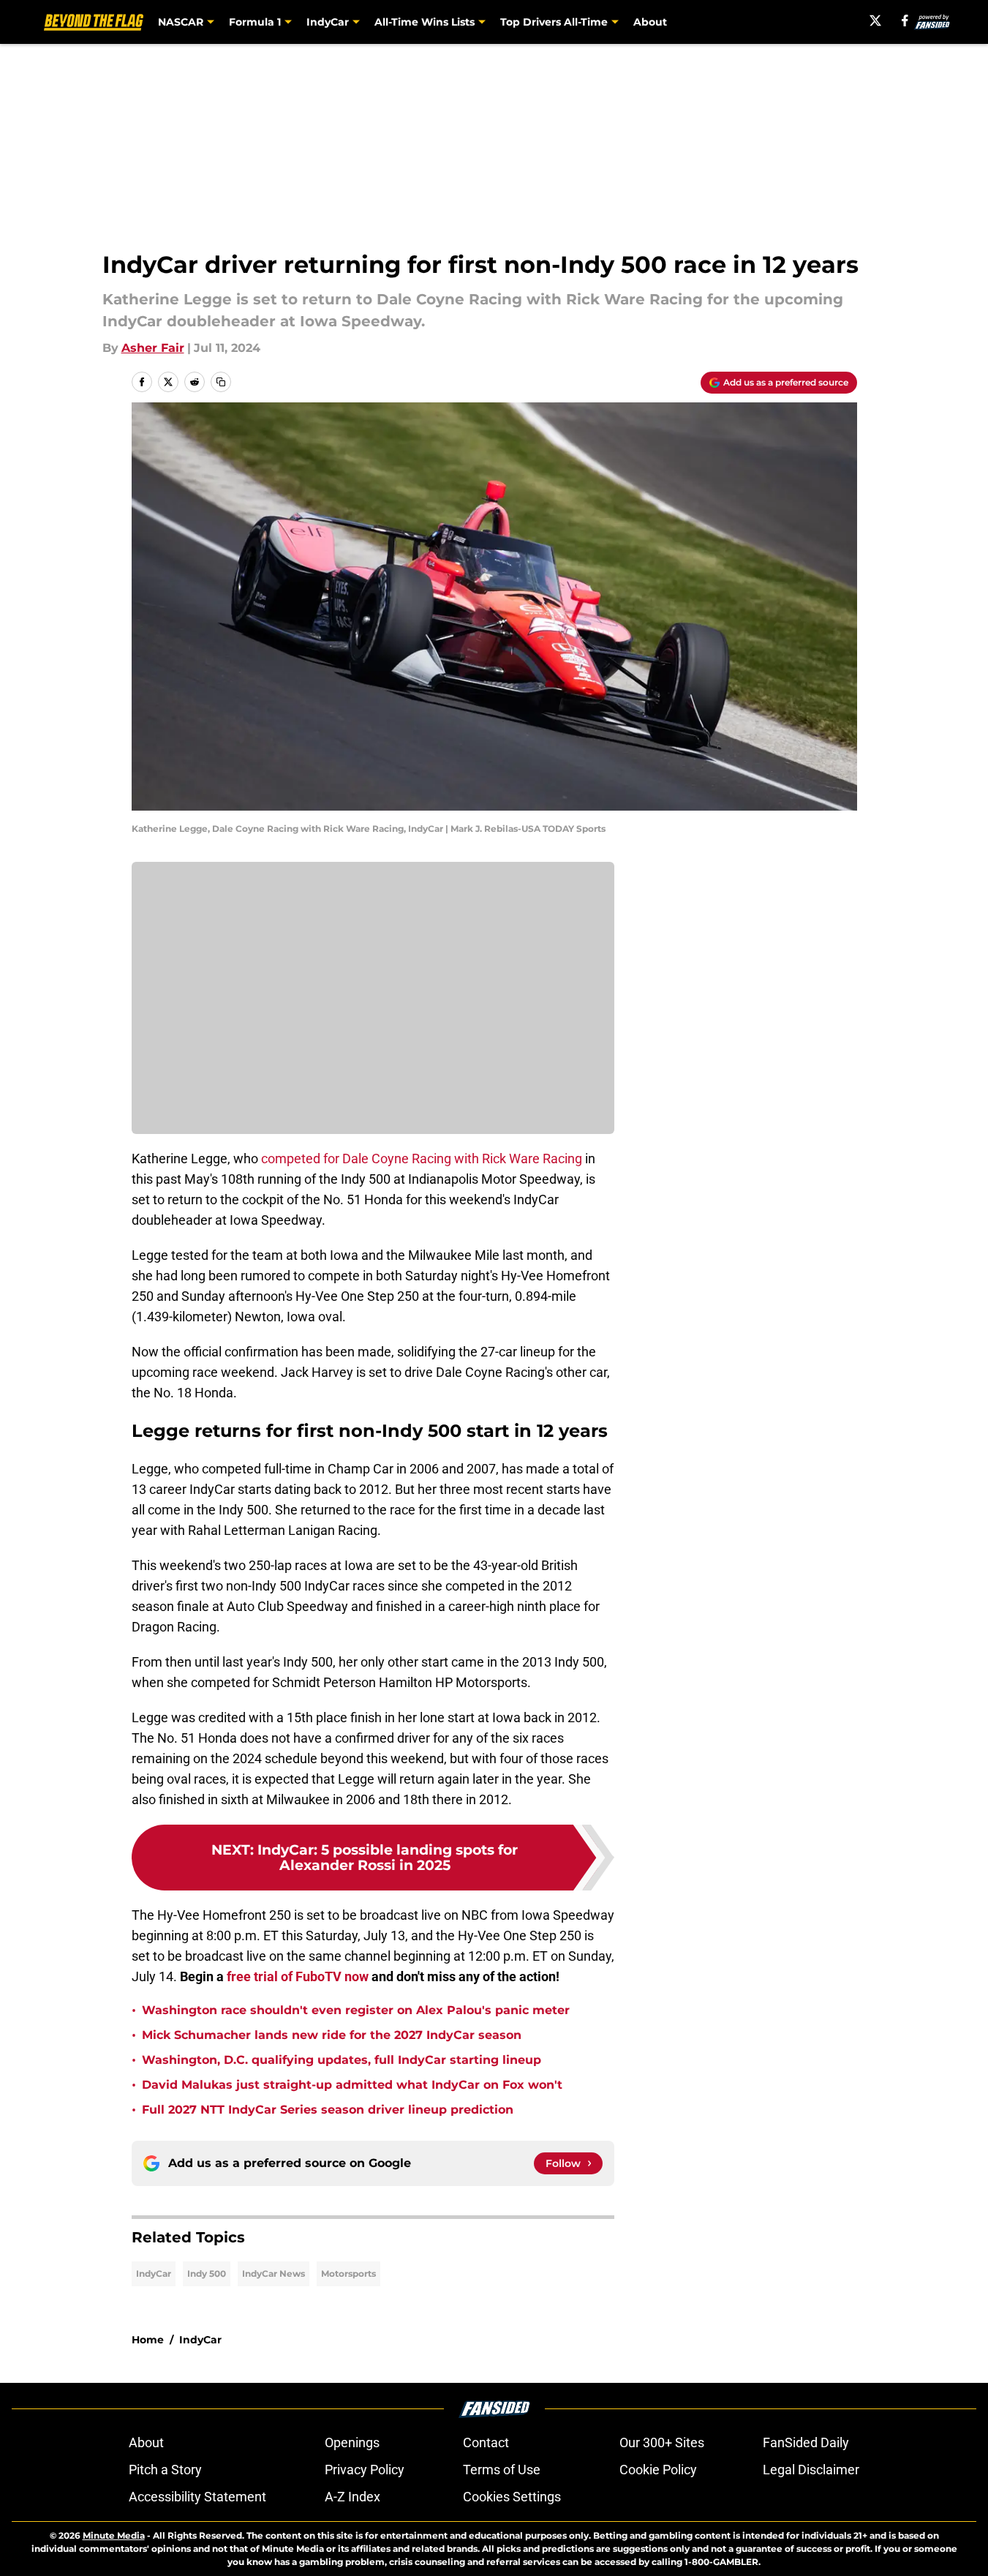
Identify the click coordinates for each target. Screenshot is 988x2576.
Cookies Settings (512, 2497)
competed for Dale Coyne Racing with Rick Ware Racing (422, 1159)
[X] (875, 20)
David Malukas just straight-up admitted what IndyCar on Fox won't (352, 2085)
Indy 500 (207, 2273)
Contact (486, 2442)
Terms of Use (502, 2470)
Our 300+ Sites (662, 2442)
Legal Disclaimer (811, 2470)
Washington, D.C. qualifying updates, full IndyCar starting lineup (342, 2060)
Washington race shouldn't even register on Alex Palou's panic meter (356, 2010)
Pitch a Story (165, 2470)
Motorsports (348, 2273)
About (650, 22)
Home (148, 2340)
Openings (352, 2442)
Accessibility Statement (197, 2497)
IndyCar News (274, 2273)
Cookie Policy (658, 2470)
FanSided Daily (806, 2442)
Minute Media (114, 2535)
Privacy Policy (365, 2470)
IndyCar (154, 2273)
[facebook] (905, 20)
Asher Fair (153, 348)
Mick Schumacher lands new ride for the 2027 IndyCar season (332, 2035)
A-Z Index (352, 2497)
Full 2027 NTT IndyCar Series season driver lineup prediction (328, 2110)
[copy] (221, 382)
